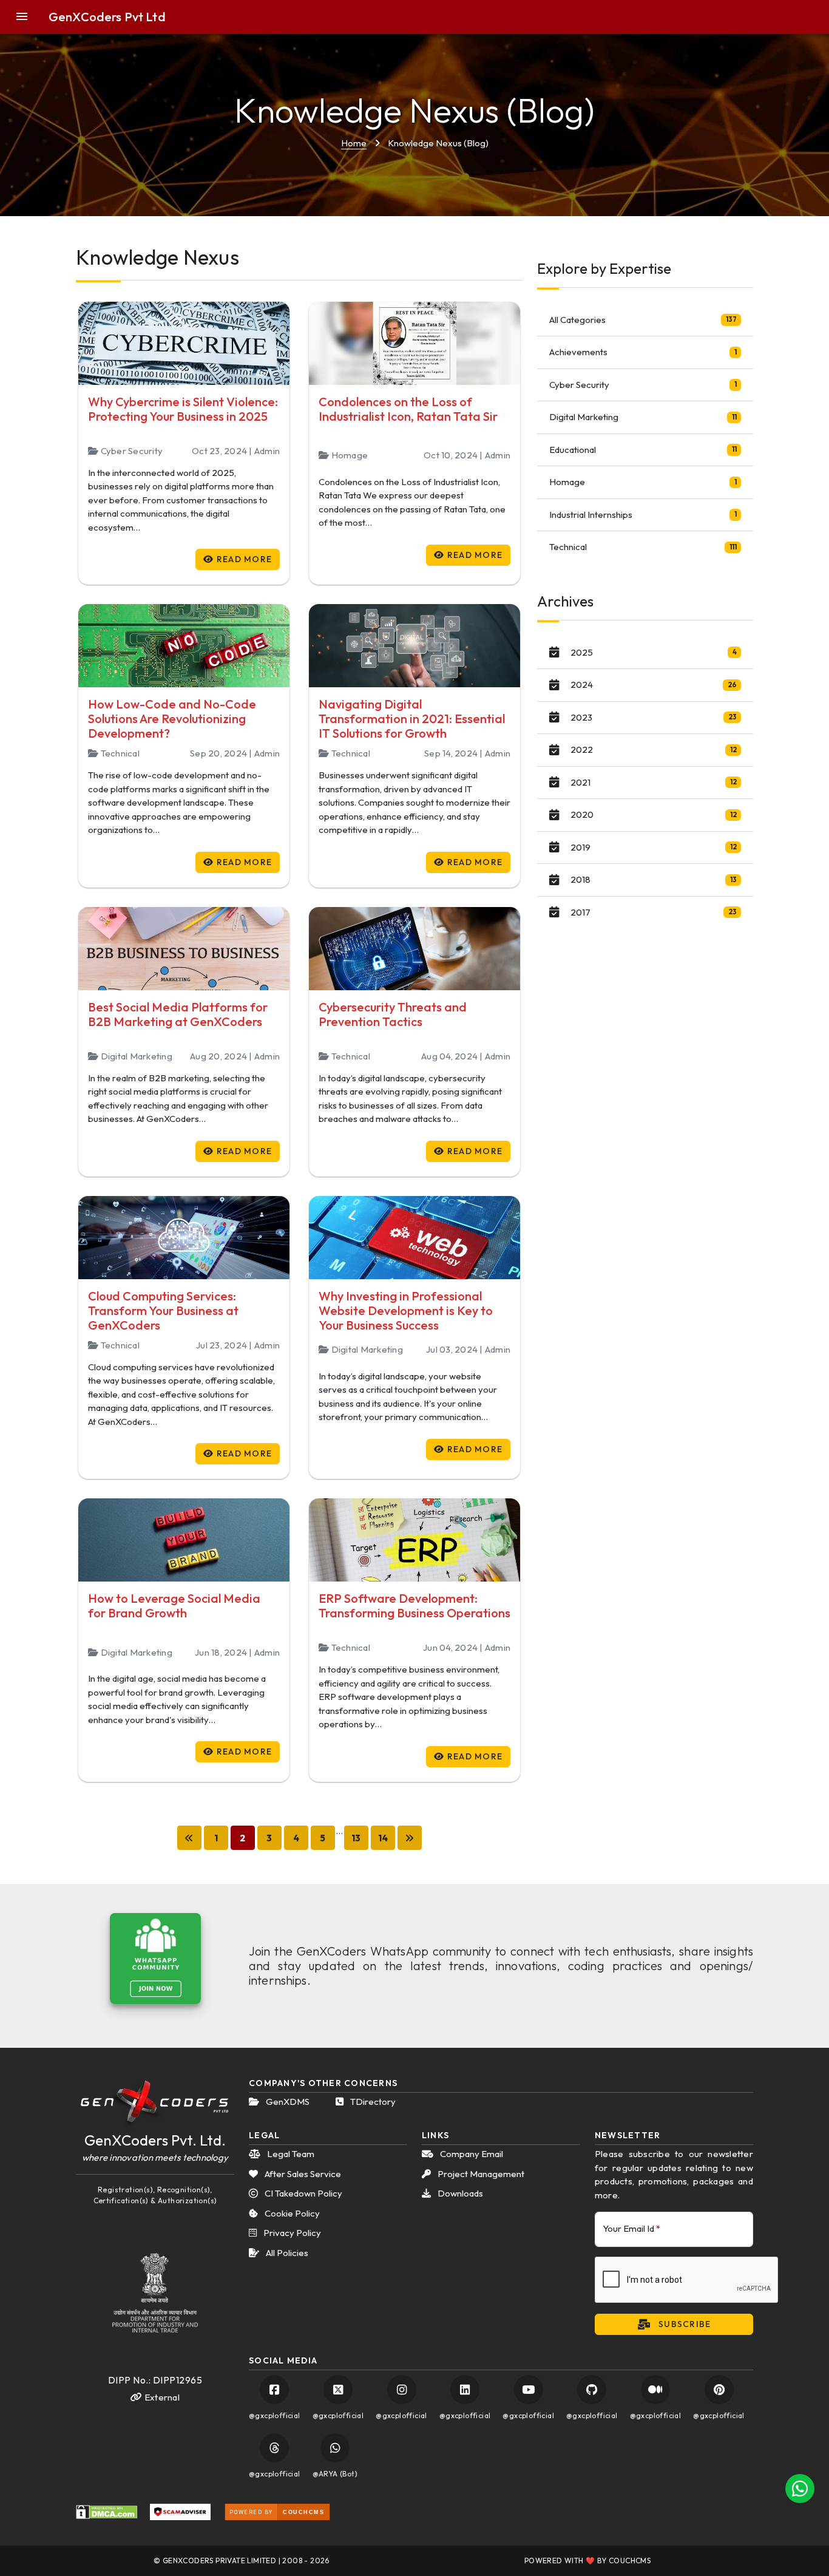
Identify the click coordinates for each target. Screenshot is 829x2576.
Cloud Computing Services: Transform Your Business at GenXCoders (163, 1310)
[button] (29, 17)
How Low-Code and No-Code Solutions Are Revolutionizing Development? (172, 719)
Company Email (471, 2154)
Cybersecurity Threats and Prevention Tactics (393, 1014)
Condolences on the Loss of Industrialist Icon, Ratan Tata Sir (408, 409)
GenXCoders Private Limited (219, 2561)
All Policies (286, 2253)
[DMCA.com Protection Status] (107, 2512)
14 (383, 1838)
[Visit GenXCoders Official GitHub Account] (592, 2390)
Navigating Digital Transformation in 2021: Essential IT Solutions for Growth (412, 719)
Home (354, 143)
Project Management (480, 2174)
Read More (243, 559)
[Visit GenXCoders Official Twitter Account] (338, 2390)
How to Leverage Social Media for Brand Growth (174, 1606)
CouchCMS (630, 2561)
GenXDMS (287, 2102)
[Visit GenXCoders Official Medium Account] (655, 2390)
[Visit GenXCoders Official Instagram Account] (402, 2390)
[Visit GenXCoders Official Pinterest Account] (719, 2390)
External (161, 2397)
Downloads (459, 2193)
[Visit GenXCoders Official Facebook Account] (274, 2390)
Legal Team (290, 2154)
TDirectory (372, 2102)
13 (356, 1838)
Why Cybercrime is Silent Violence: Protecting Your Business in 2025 (183, 409)
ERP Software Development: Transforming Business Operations (414, 1606)
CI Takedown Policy (303, 2193)
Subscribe (684, 2324)
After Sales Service (302, 2174)
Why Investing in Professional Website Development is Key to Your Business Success (406, 1310)
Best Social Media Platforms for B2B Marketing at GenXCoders (178, 1014)
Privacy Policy (291, 2233)
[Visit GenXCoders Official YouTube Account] (529, 2390)
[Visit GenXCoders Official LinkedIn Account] (465, 2390)
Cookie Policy (291, 2213)
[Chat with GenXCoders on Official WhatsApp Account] (335, 2448)
